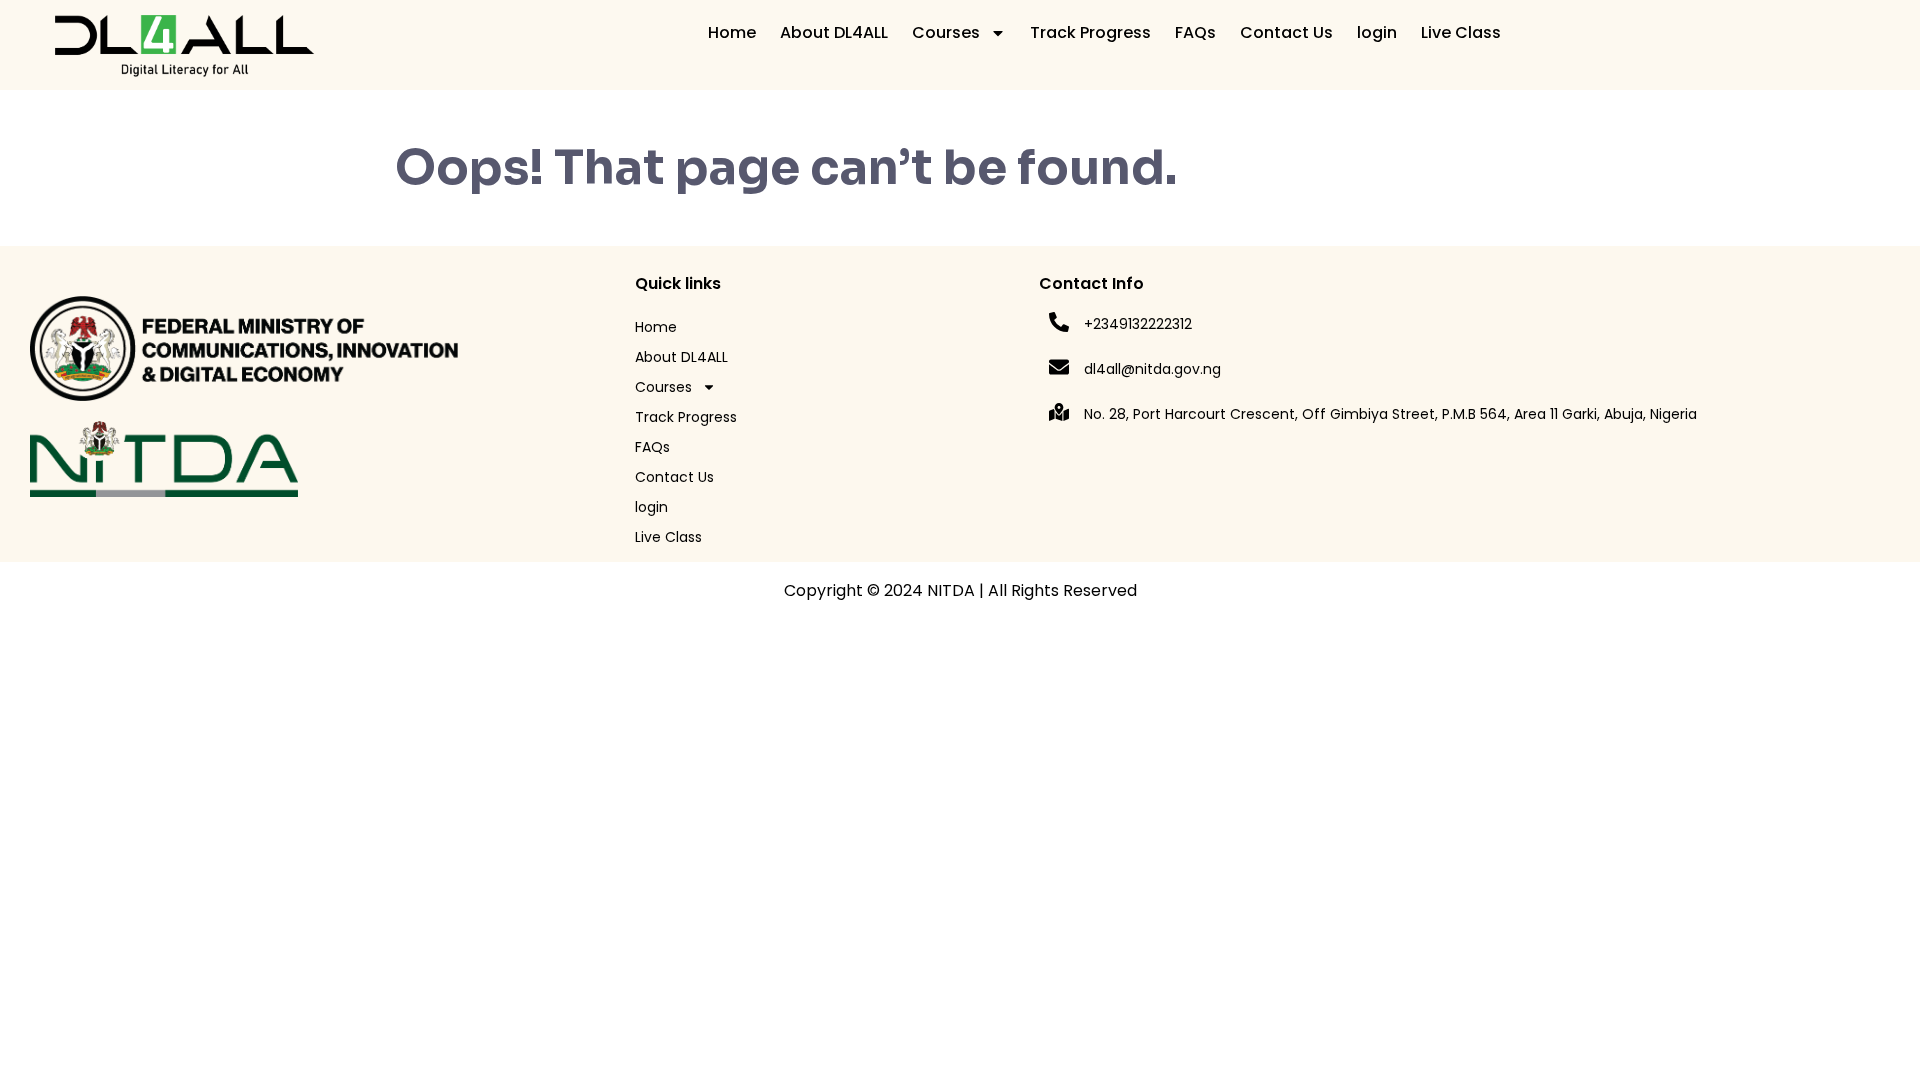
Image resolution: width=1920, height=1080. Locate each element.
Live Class (1461, 32)
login (1377, 32)
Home (732, 32)
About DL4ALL (834, 32)
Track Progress (1090, 32)
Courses (946, 32)
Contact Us (1286, 32)
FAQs (1195, 32)
